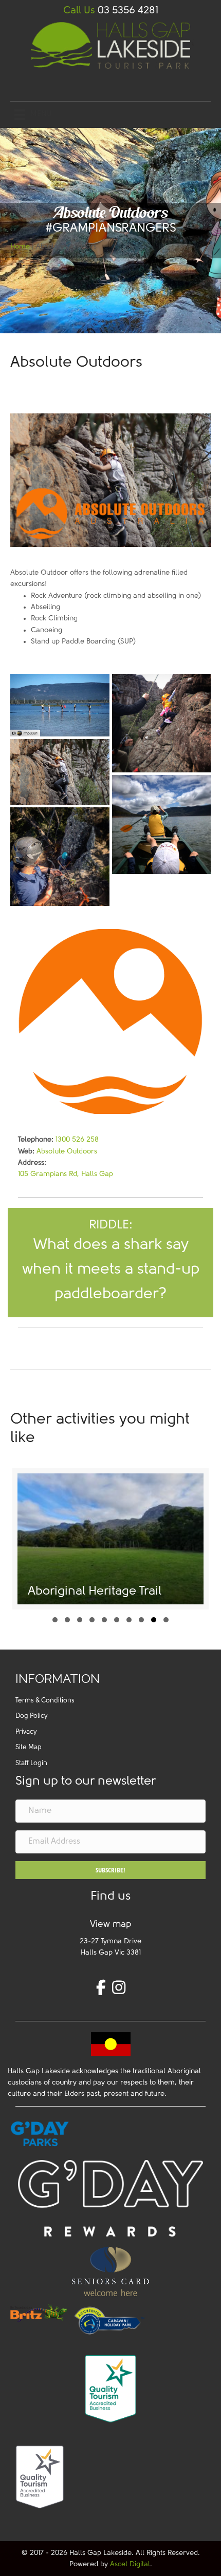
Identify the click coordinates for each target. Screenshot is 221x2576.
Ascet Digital (130, 2564)
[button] (55, 1620)
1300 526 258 (77, 1140)
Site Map (29, 1747)
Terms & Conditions (45, 1701)
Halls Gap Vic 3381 (111, 1953)
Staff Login (31, 1763)
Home (20, 247)
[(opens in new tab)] (40, 2312)
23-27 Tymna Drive (110, 1942)
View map (110, 1925)
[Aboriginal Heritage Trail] (110, 1539)
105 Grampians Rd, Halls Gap (66, 1174)
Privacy (26, 1732)
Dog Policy (31, 1716)
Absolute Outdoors (67, 1152)
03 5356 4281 (128, 11)
